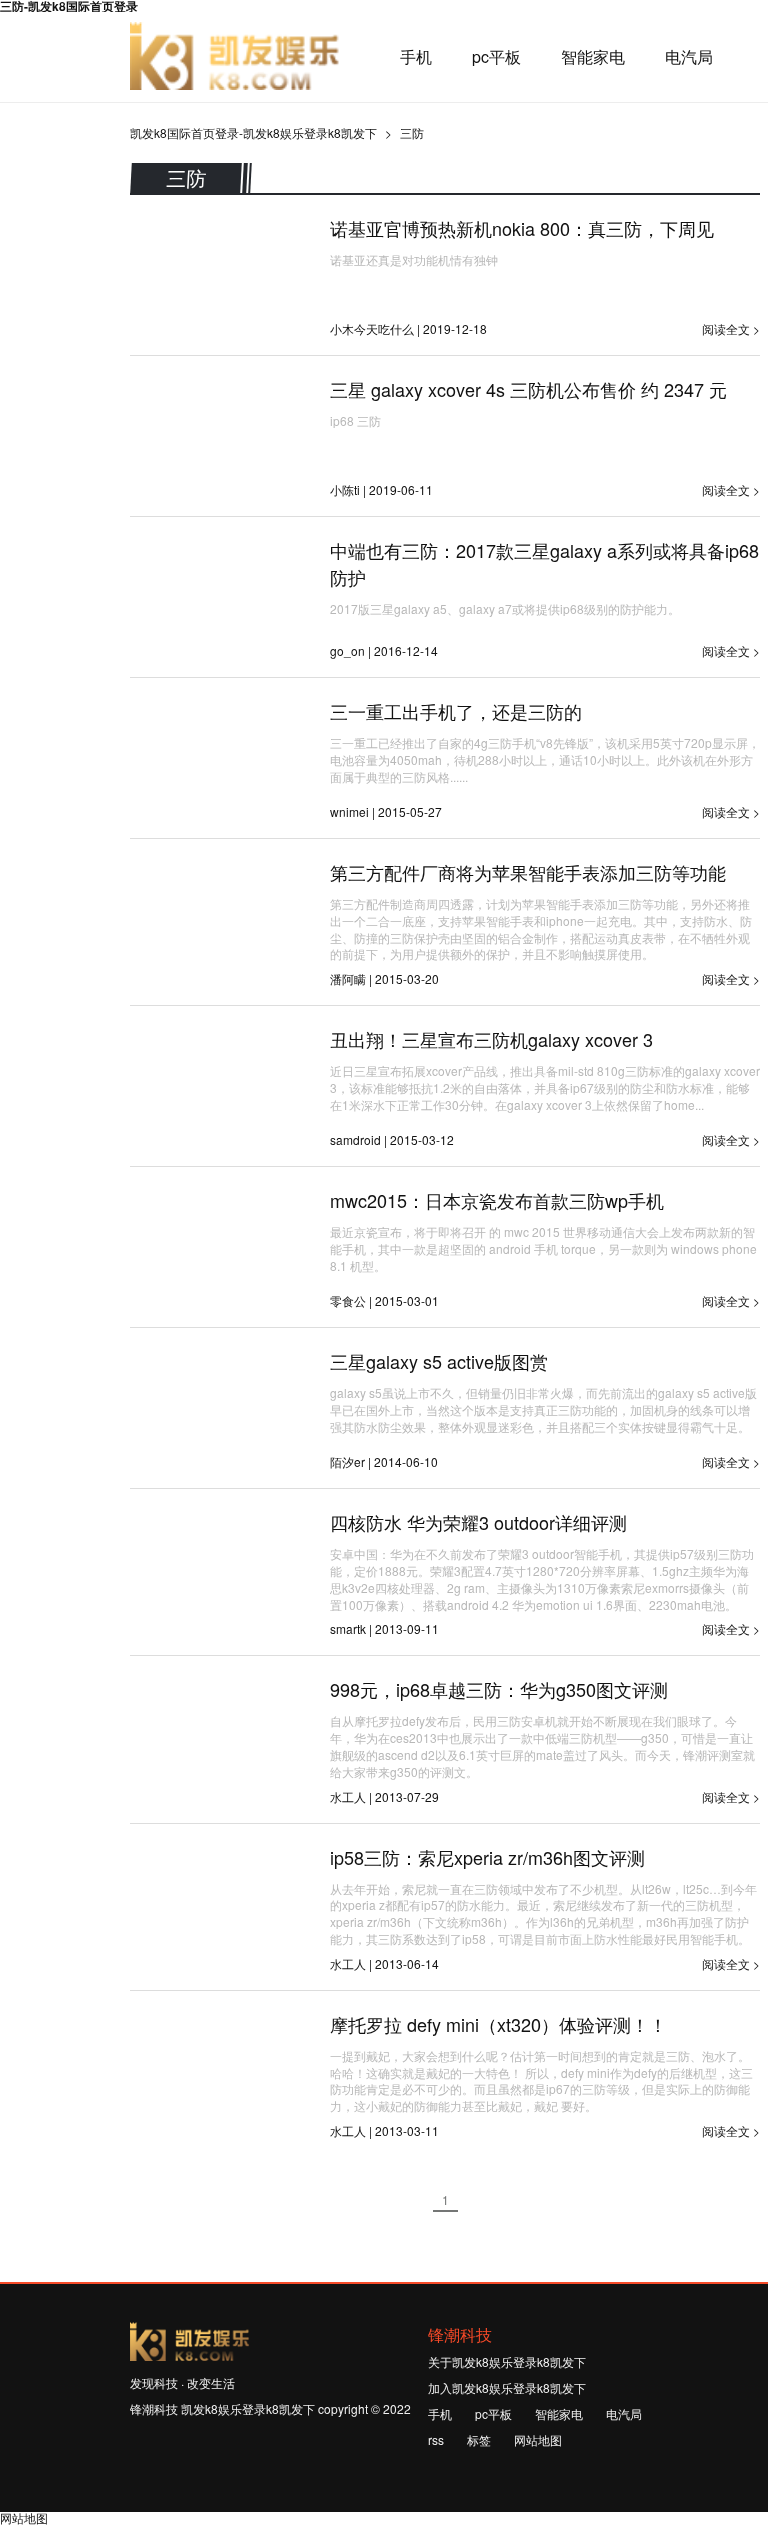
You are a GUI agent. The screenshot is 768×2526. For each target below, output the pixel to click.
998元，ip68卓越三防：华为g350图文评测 (499, 1689)
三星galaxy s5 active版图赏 (439, 1361)
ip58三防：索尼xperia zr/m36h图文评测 (487, 1857)
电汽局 (689, 57)
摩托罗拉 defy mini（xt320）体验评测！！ (498, 2024)
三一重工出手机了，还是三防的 (456, 711)
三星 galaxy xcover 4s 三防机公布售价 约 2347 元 (528, 389)
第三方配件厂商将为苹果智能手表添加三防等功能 (528, 872)
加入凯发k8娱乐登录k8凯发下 (507, 2387)
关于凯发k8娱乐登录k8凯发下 (507, 2361)
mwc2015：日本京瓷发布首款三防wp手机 (497, 1200)
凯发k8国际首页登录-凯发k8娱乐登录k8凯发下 (235, 57)
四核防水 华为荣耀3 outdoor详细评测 (478, 1522)
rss (436, 2439)
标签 (479, 2439)
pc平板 (496, 57)
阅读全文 (726, 328)
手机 (416, 57)
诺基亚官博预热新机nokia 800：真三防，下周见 (522, 228)
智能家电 (593, 57)
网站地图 (538, 2439)
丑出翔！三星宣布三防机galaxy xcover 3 (491, 1039)
